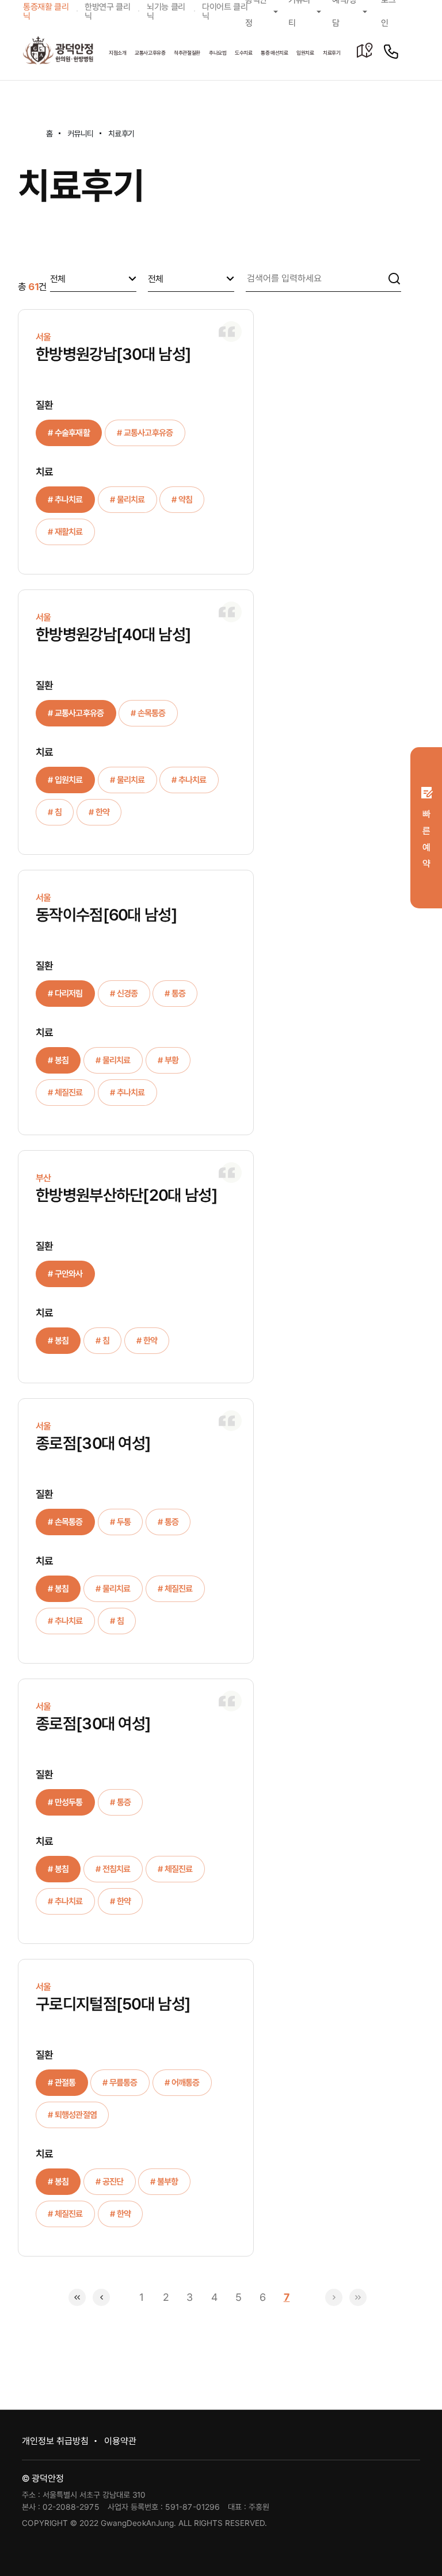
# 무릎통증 (120, 2083)
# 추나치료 (65, 500)
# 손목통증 (148, 713)
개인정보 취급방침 (55, 2441)
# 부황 (168, 1060)
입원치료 (305, 53)
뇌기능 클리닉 (166, 12)
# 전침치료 (113, 1869)
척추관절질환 (187, 53)
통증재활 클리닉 (46, 12)
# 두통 (120, 1522)
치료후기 (332, 53)
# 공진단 (110, 2182)
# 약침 (182, 500)
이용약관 (120, 2441)
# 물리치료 (127, 500)
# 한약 (99, 812)
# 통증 (175, 994)
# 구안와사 (65, 1274)
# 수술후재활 (69, 433)
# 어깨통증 (182, 2083)
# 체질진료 (65, 1093)
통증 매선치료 (275, 53)
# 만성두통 (65, 1802)
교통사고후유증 (150, 53)
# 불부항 (164, 2182)
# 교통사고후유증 (145, 433)
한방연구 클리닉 (108, 12)
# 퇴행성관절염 (72, 2115)
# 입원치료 (65, 780)
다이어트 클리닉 (224, 12)
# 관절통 (62, 2083)
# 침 (55, 812)
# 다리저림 (65, 994)
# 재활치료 (65, 532)
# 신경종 (124, 994)
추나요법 (218, 53)
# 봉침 (58, 1060)
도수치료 (244, 53)
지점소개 (118, 53)
